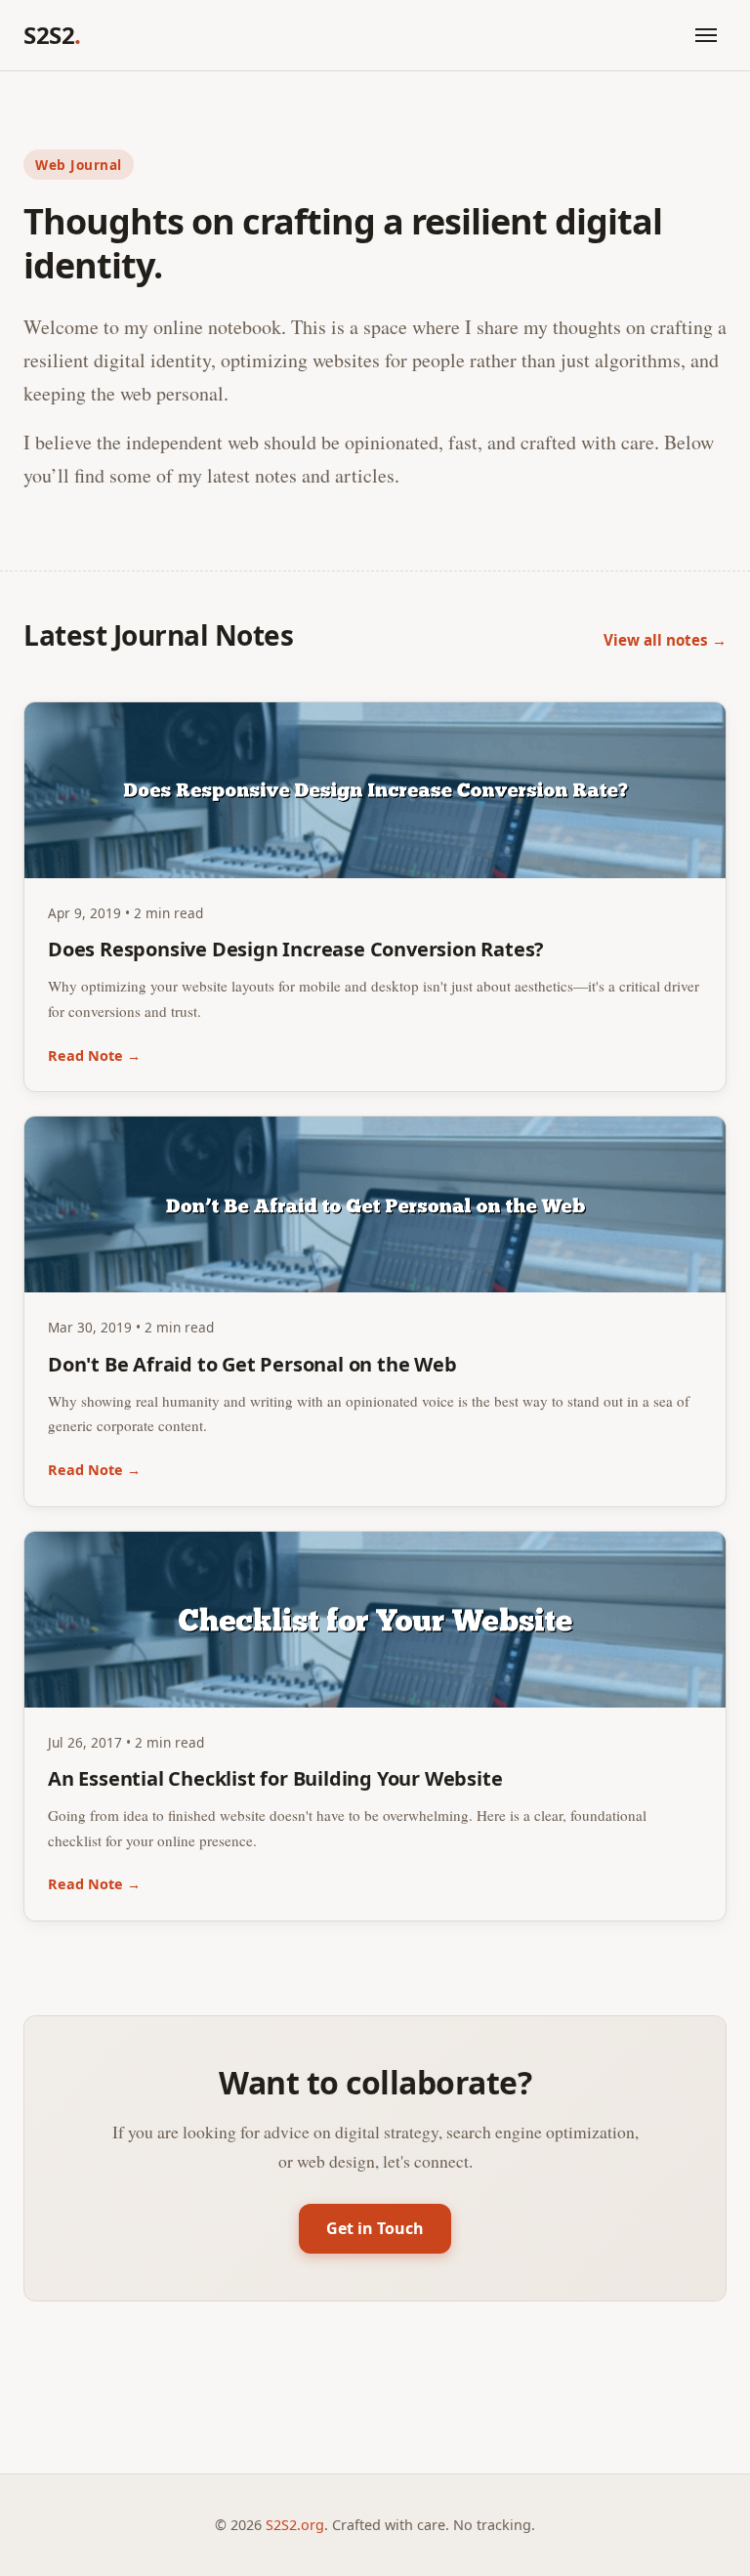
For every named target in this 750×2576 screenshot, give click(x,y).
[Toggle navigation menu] (706, 35)
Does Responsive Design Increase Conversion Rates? (296, 949)
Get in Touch (375, 2228)
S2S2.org (295, 2525)
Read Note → (94, 1056)
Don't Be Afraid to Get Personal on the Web (252, 1364)
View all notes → (665, 640)
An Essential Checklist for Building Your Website (275, 1778)
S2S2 (52, 35)
